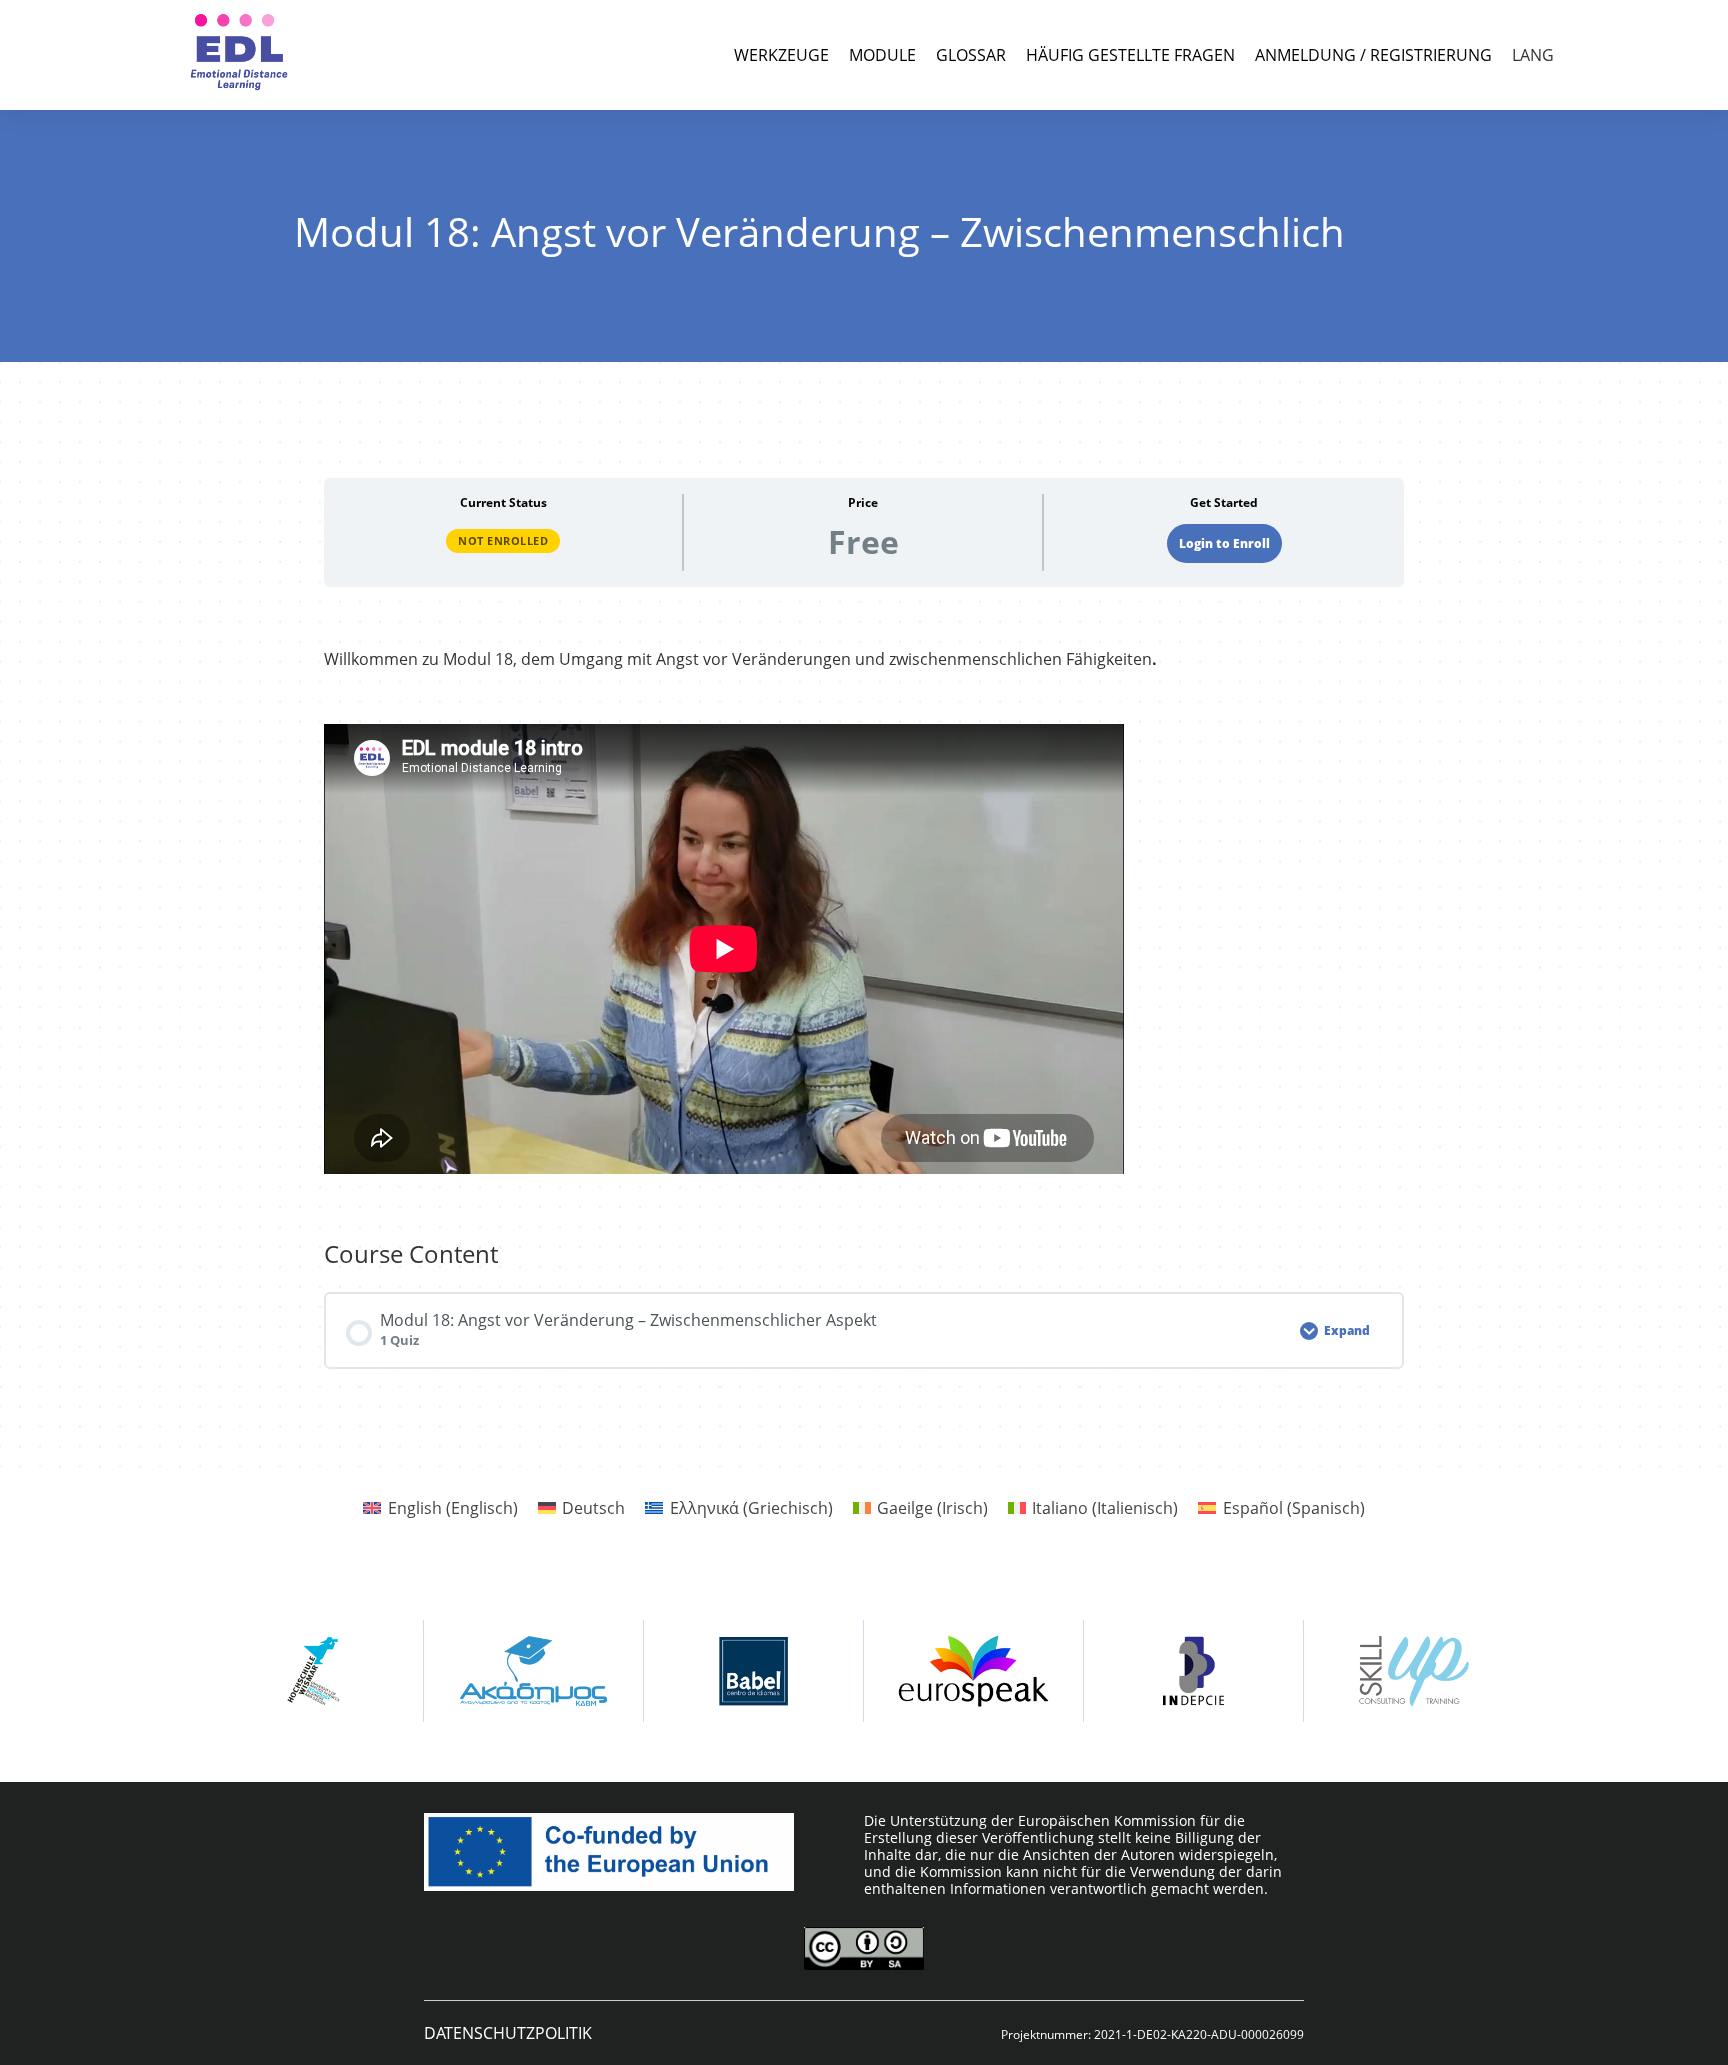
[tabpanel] (864, 913)
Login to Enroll (1224, 543)
